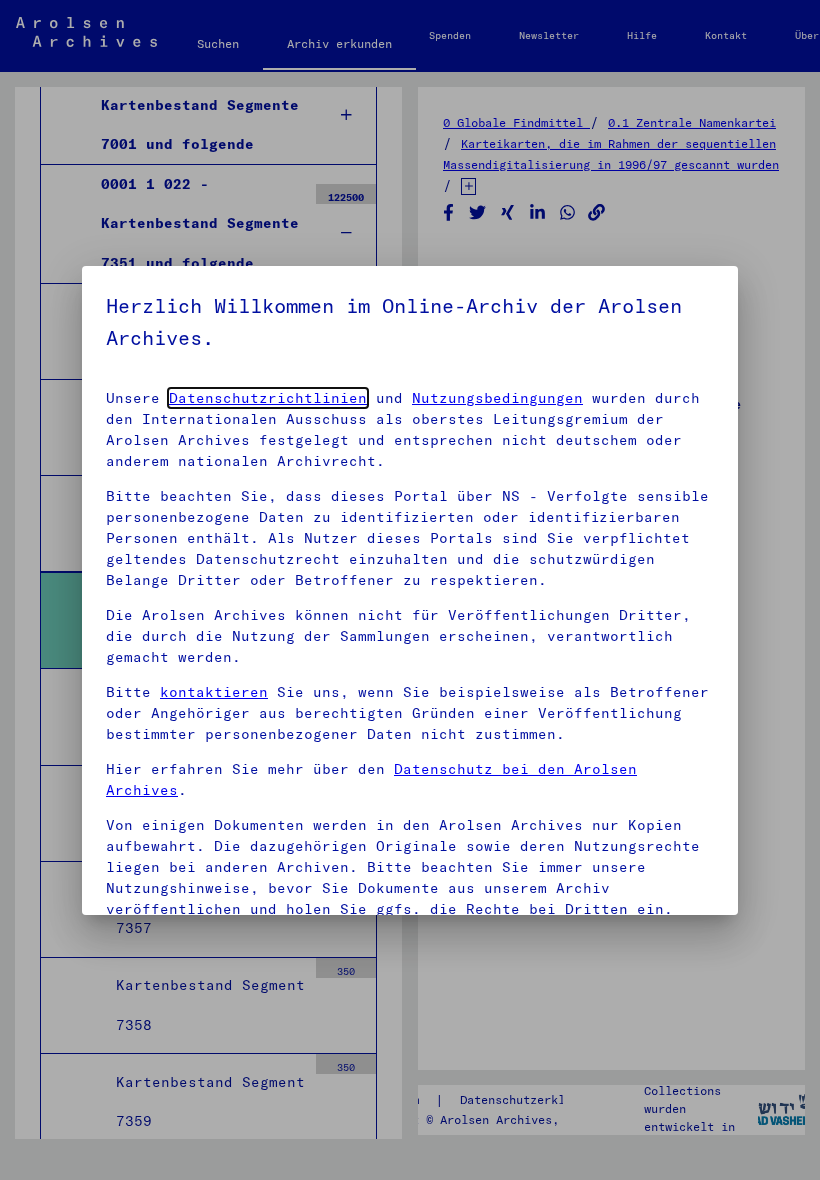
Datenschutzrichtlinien (268, 398)
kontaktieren (214, 692)
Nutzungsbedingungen (497, 398)
